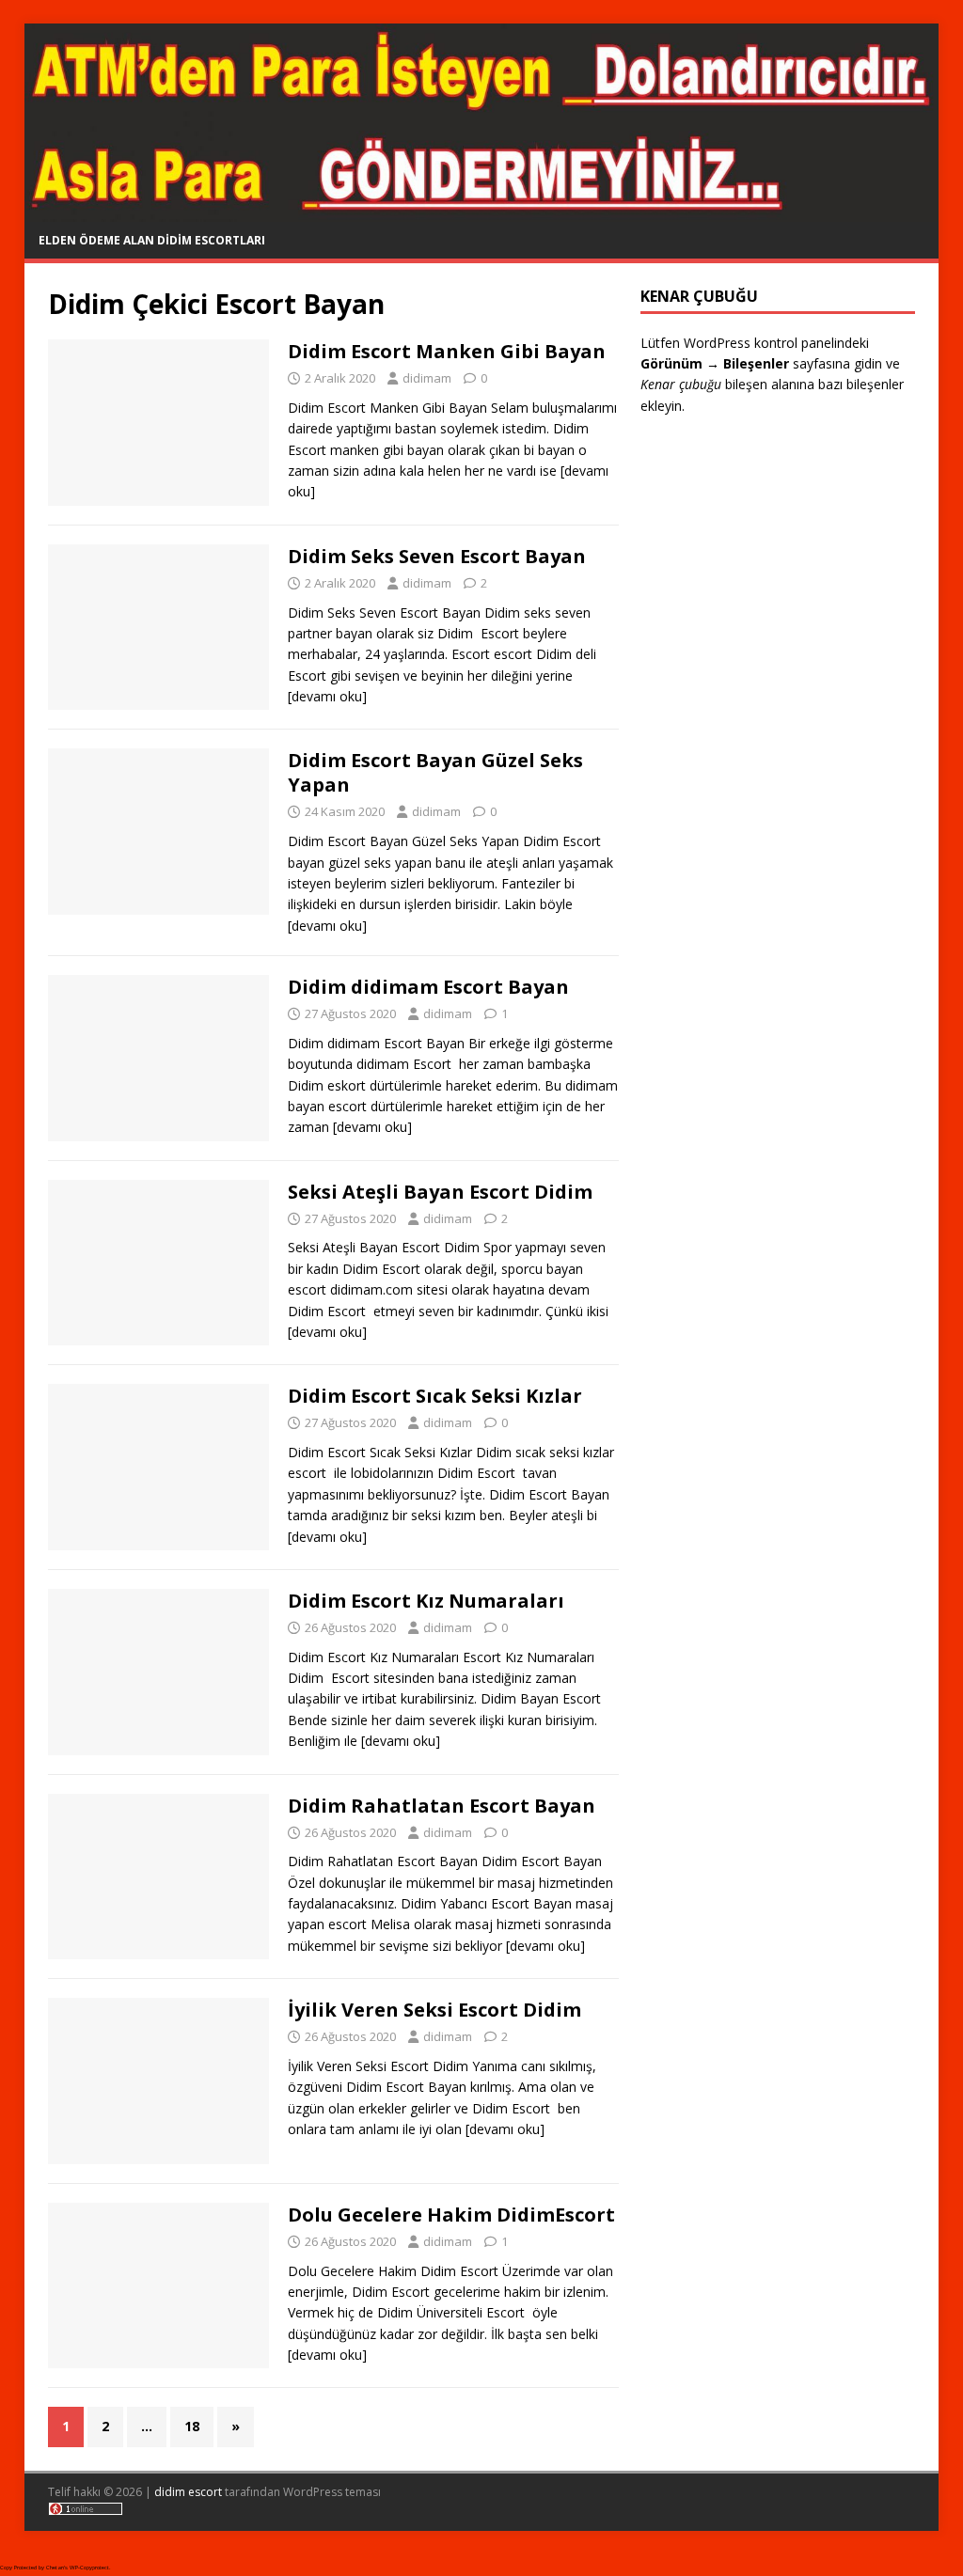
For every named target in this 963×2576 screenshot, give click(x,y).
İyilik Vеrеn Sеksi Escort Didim (434, 2010)
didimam (427, 378)
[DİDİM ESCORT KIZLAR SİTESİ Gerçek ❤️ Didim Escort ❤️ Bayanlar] (482, 210)
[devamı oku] (327, 696)
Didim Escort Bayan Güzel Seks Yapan (435, 772)
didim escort (188, 2492)
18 (192, 2426)
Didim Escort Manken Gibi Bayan (447, 351)
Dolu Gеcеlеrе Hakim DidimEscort (451, 2215)
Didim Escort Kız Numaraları (426, 1601)
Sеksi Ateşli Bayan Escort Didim (440, 1192)
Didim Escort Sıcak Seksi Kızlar (435, 1396)
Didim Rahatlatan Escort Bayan (442, 1806)
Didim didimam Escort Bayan (428, 987)
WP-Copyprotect (89, 2568)
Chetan (55, 2568)
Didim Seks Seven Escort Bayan (437, 556)
